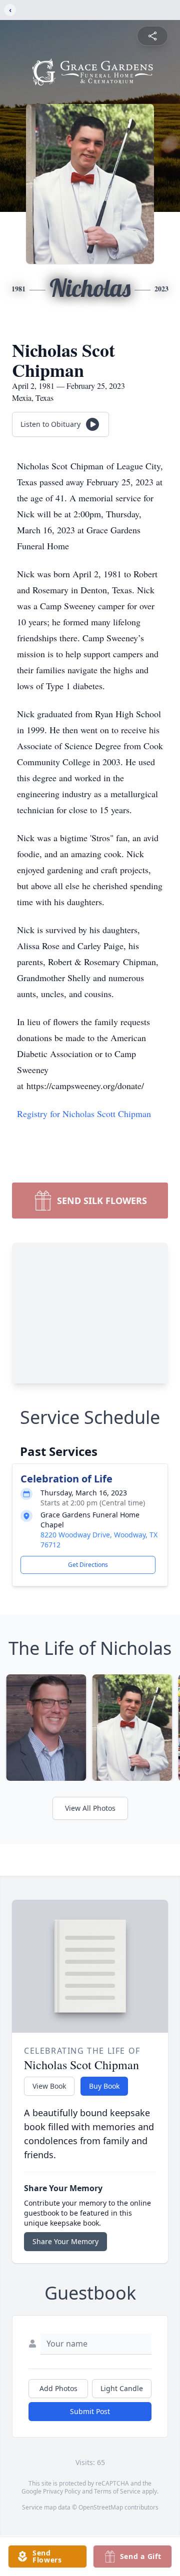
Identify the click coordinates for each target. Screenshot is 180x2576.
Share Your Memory (65, 2241)
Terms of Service (117, 2491)
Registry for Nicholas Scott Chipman (84, 1114)
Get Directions (88, 1565)
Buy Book (104, 2086)
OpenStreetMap (101, 2507)
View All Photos (90, 1808)
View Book (49, 2086)
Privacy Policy (62, 2491)
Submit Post (90, 2411)
